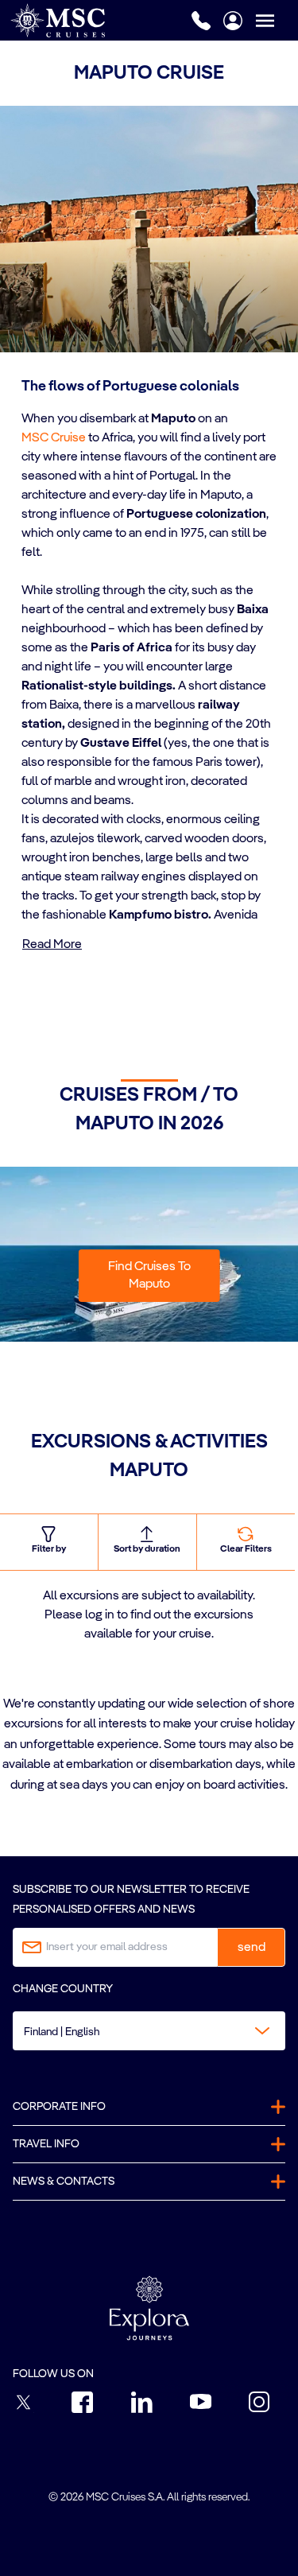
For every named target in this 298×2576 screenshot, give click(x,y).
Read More (52, 945)
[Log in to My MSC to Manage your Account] (233, 21)
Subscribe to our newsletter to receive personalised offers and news (131, 1900)
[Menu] (277, 20)
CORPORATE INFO (59, 2107)
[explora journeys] (149, 2308)
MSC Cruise (54, 438)
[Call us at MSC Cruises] (201, 21)
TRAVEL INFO (46, 2144)
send (252, 1948)
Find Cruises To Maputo (149, 1276)
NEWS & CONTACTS (64, 2182)
